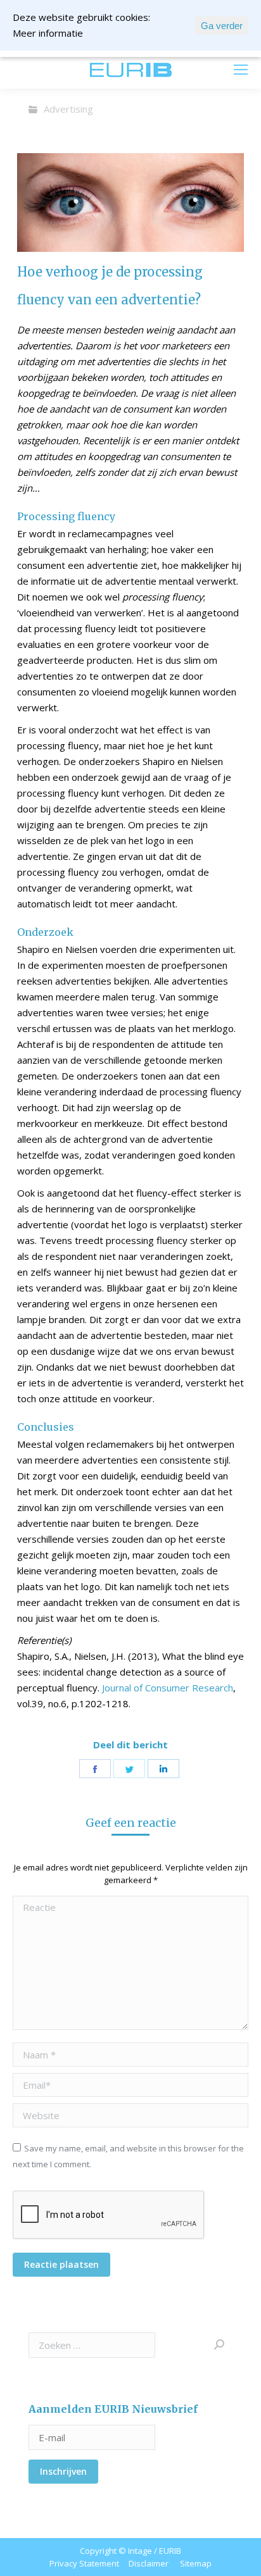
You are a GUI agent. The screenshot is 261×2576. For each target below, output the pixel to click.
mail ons (45, 70)
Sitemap (196, 2563)
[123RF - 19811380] (130, 202)
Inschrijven (63, 2471)
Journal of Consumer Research (168, 1688)
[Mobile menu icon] (241, 70)
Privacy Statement (84, 2563)
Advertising (68, 109)
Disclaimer (149, 2563)
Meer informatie (48, 33)
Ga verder (222, 26)
